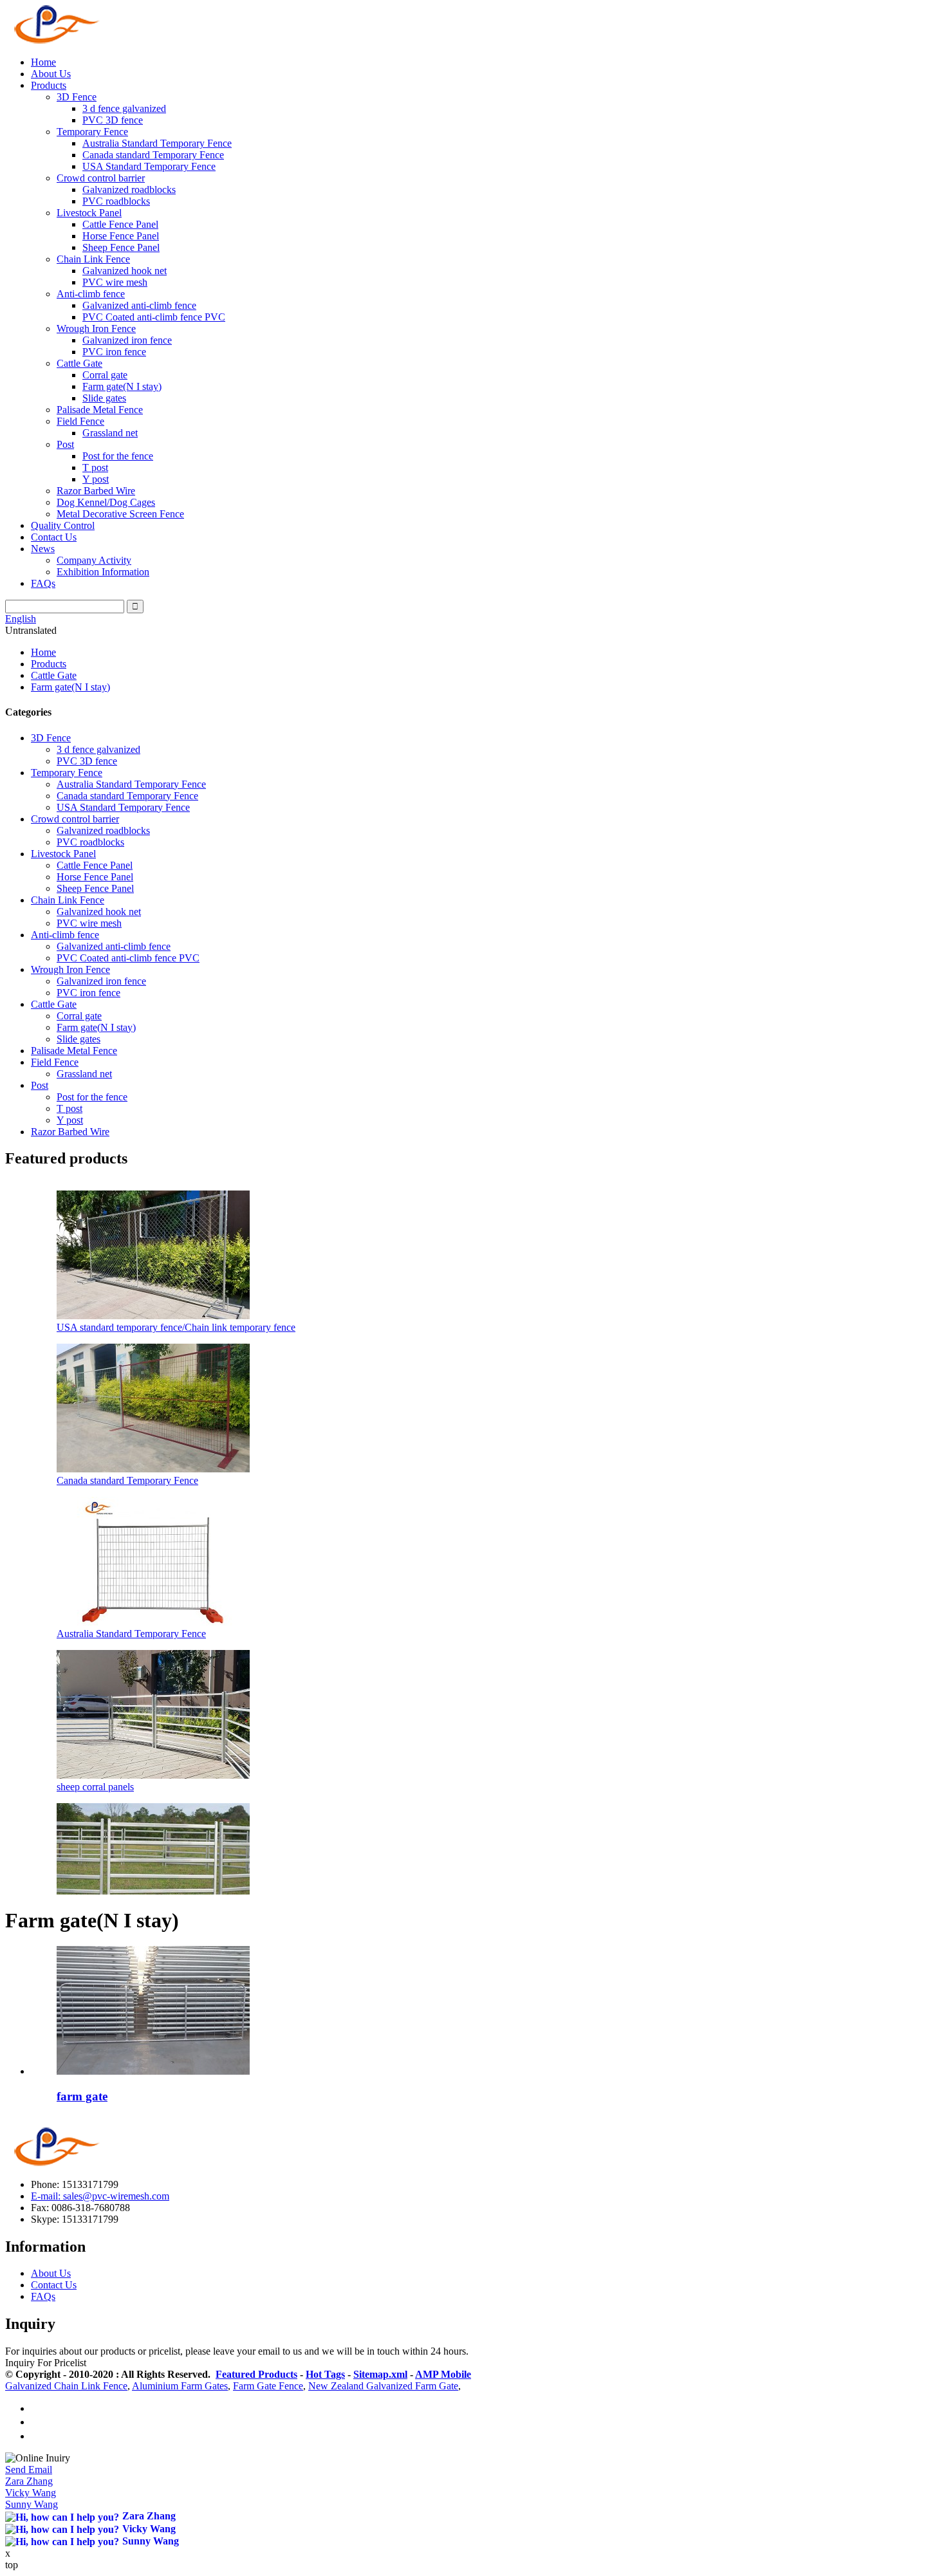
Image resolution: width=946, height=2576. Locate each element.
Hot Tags (325, 2374)
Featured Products (256, 2374)
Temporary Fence (92, 132)
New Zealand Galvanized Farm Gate (383, 2386)
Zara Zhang (29, 2481)
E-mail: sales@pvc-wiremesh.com (100, 2196)
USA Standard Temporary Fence (149, 166)
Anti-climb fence (91, 294)
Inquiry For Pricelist (46, 2363)
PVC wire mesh (115, 282)
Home (43, 62)
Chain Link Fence (93, 259)
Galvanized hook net (125, 271)
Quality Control (63, 525)
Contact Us (54, 537)
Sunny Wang (32, 2504)
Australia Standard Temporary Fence (157, 143)
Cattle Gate (79, 363)
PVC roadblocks (116, 201)
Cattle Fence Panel (120, 224)
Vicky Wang (31, 2493)
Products (49, 85)
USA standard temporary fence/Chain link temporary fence (176, 1327)
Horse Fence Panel (121, 236)
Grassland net (110, 433)
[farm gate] (153, 2071)
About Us (51, 74)
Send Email (29, 2469)
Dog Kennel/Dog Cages (106, 502)
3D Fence (77, 97)
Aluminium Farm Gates (180, 2386)
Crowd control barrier (101, 178)
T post (95, 468)
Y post (96, 479)
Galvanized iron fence (127, 340)
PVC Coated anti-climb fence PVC (154, 317)
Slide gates (104, 398)
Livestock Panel (89, 213)
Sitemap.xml (380, 2374)
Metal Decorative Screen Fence (120, 514)
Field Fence (80, 421)
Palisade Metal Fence (100, 410)
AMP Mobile (443, 2374)
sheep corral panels (95, 1787)
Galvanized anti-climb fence (139, 305)
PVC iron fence (114, 352)
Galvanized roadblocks (129, 190)
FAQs (43, 583)
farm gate (82, 2096)
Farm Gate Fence (268, 2386)
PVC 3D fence (113, 120)
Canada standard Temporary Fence (153, 155)
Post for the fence (118, 456)
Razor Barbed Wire (96, 491)
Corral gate (105, 375)
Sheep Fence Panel (121, 247)
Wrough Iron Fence (96, 329)
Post (65, 444)
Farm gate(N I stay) (122, 386)
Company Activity (94, 560)
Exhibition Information (103, 572)
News (43, 549)
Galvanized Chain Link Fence (66, 2386)
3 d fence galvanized (124, 108)
